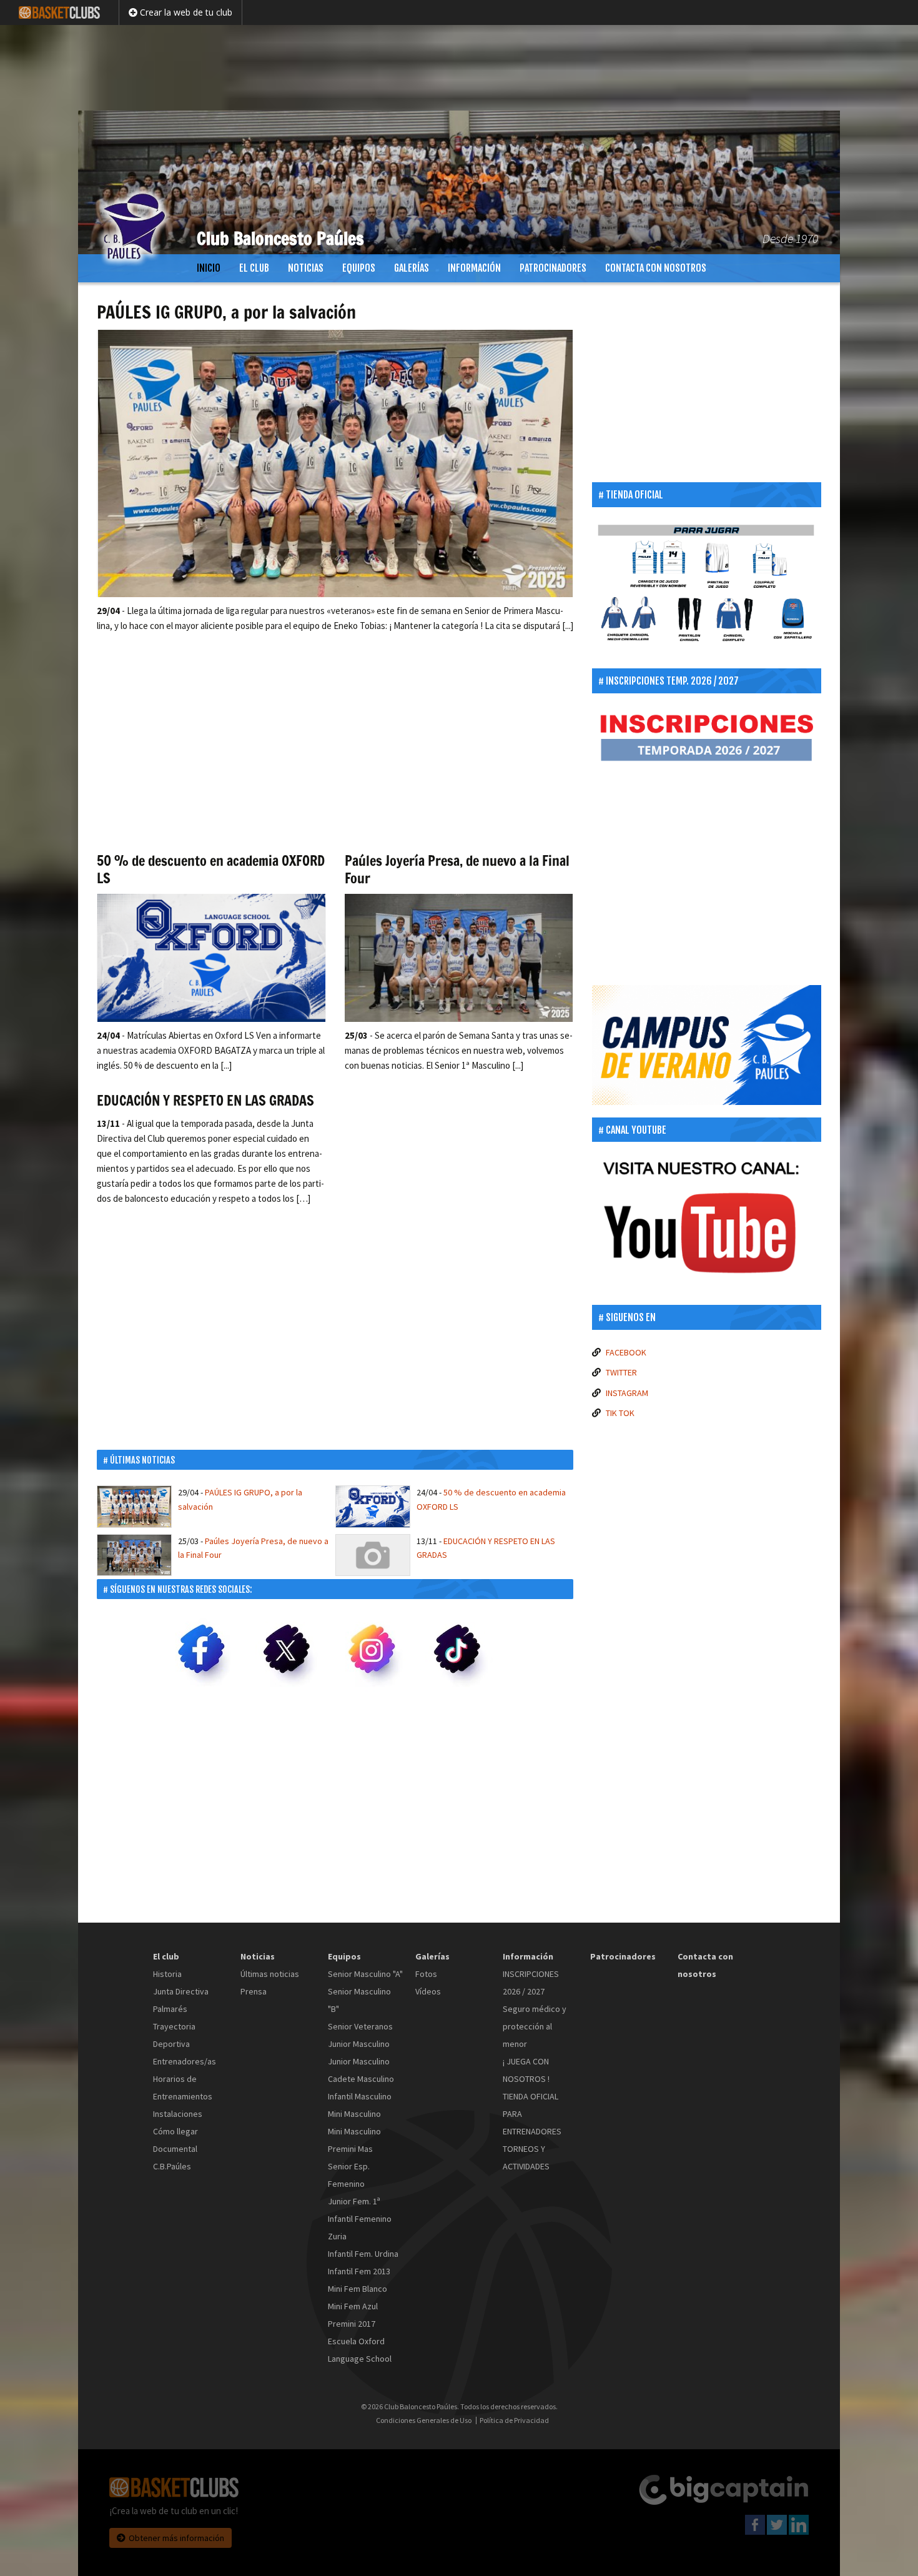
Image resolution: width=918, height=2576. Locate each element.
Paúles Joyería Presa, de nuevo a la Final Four (457, 869)
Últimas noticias (270, 1974)
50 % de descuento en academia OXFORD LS (211, 869)
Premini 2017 (352, 2324)
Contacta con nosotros (656, 268)
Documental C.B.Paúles (175, 2157)
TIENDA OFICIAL (531, 2096)
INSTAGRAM (627, 1393)
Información (474, 268)
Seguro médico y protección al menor (535, 2026)
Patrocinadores (553, 268)
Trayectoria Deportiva (174, 2035)
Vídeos (428, 1991)
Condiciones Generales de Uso (424, 2420)
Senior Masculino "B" (359, 2000)
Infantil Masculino (360, 2096)
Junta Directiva (181, 1991)
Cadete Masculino (361, 2079)
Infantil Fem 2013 (359, 2271)
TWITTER (621, 1372)
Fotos (426, 1974)
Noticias (306, 268)
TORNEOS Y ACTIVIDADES (526, 2157)
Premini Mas (350, 2149)
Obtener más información (176, 2538)
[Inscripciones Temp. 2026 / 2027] (707, 738)
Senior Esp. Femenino (349, 2175)
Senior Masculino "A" (365, 1974)
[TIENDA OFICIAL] (707, 588)
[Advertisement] (459, 66)
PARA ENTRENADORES (532, 2123)
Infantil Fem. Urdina (363, 2254)
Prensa (254, 1991)
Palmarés (170, 2009)
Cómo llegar (175, 2131)
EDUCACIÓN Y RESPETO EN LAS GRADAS (205, 1100)
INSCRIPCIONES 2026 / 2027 (531, 1983)
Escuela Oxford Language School (360, 2350)
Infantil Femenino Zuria (360, 2227)
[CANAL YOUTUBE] (707, 1222)
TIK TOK (620, 1413)
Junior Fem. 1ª (354, 2201)
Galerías (412, 268)
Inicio (209, 268)
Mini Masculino (354, 2114)
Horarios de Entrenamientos (183, 2088)
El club (254, 268)
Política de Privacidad (514, 2420)
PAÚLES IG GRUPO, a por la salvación (226, 312)
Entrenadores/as (185, 2061)
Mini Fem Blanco (358, 2289)
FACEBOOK (626, 1352)
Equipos (359, 268)
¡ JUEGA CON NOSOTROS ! (526, 2070)
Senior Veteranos (360, 2026)
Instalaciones (178, 2114)
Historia (167, 1974)
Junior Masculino (359, 2044)
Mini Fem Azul (353, 2306)
